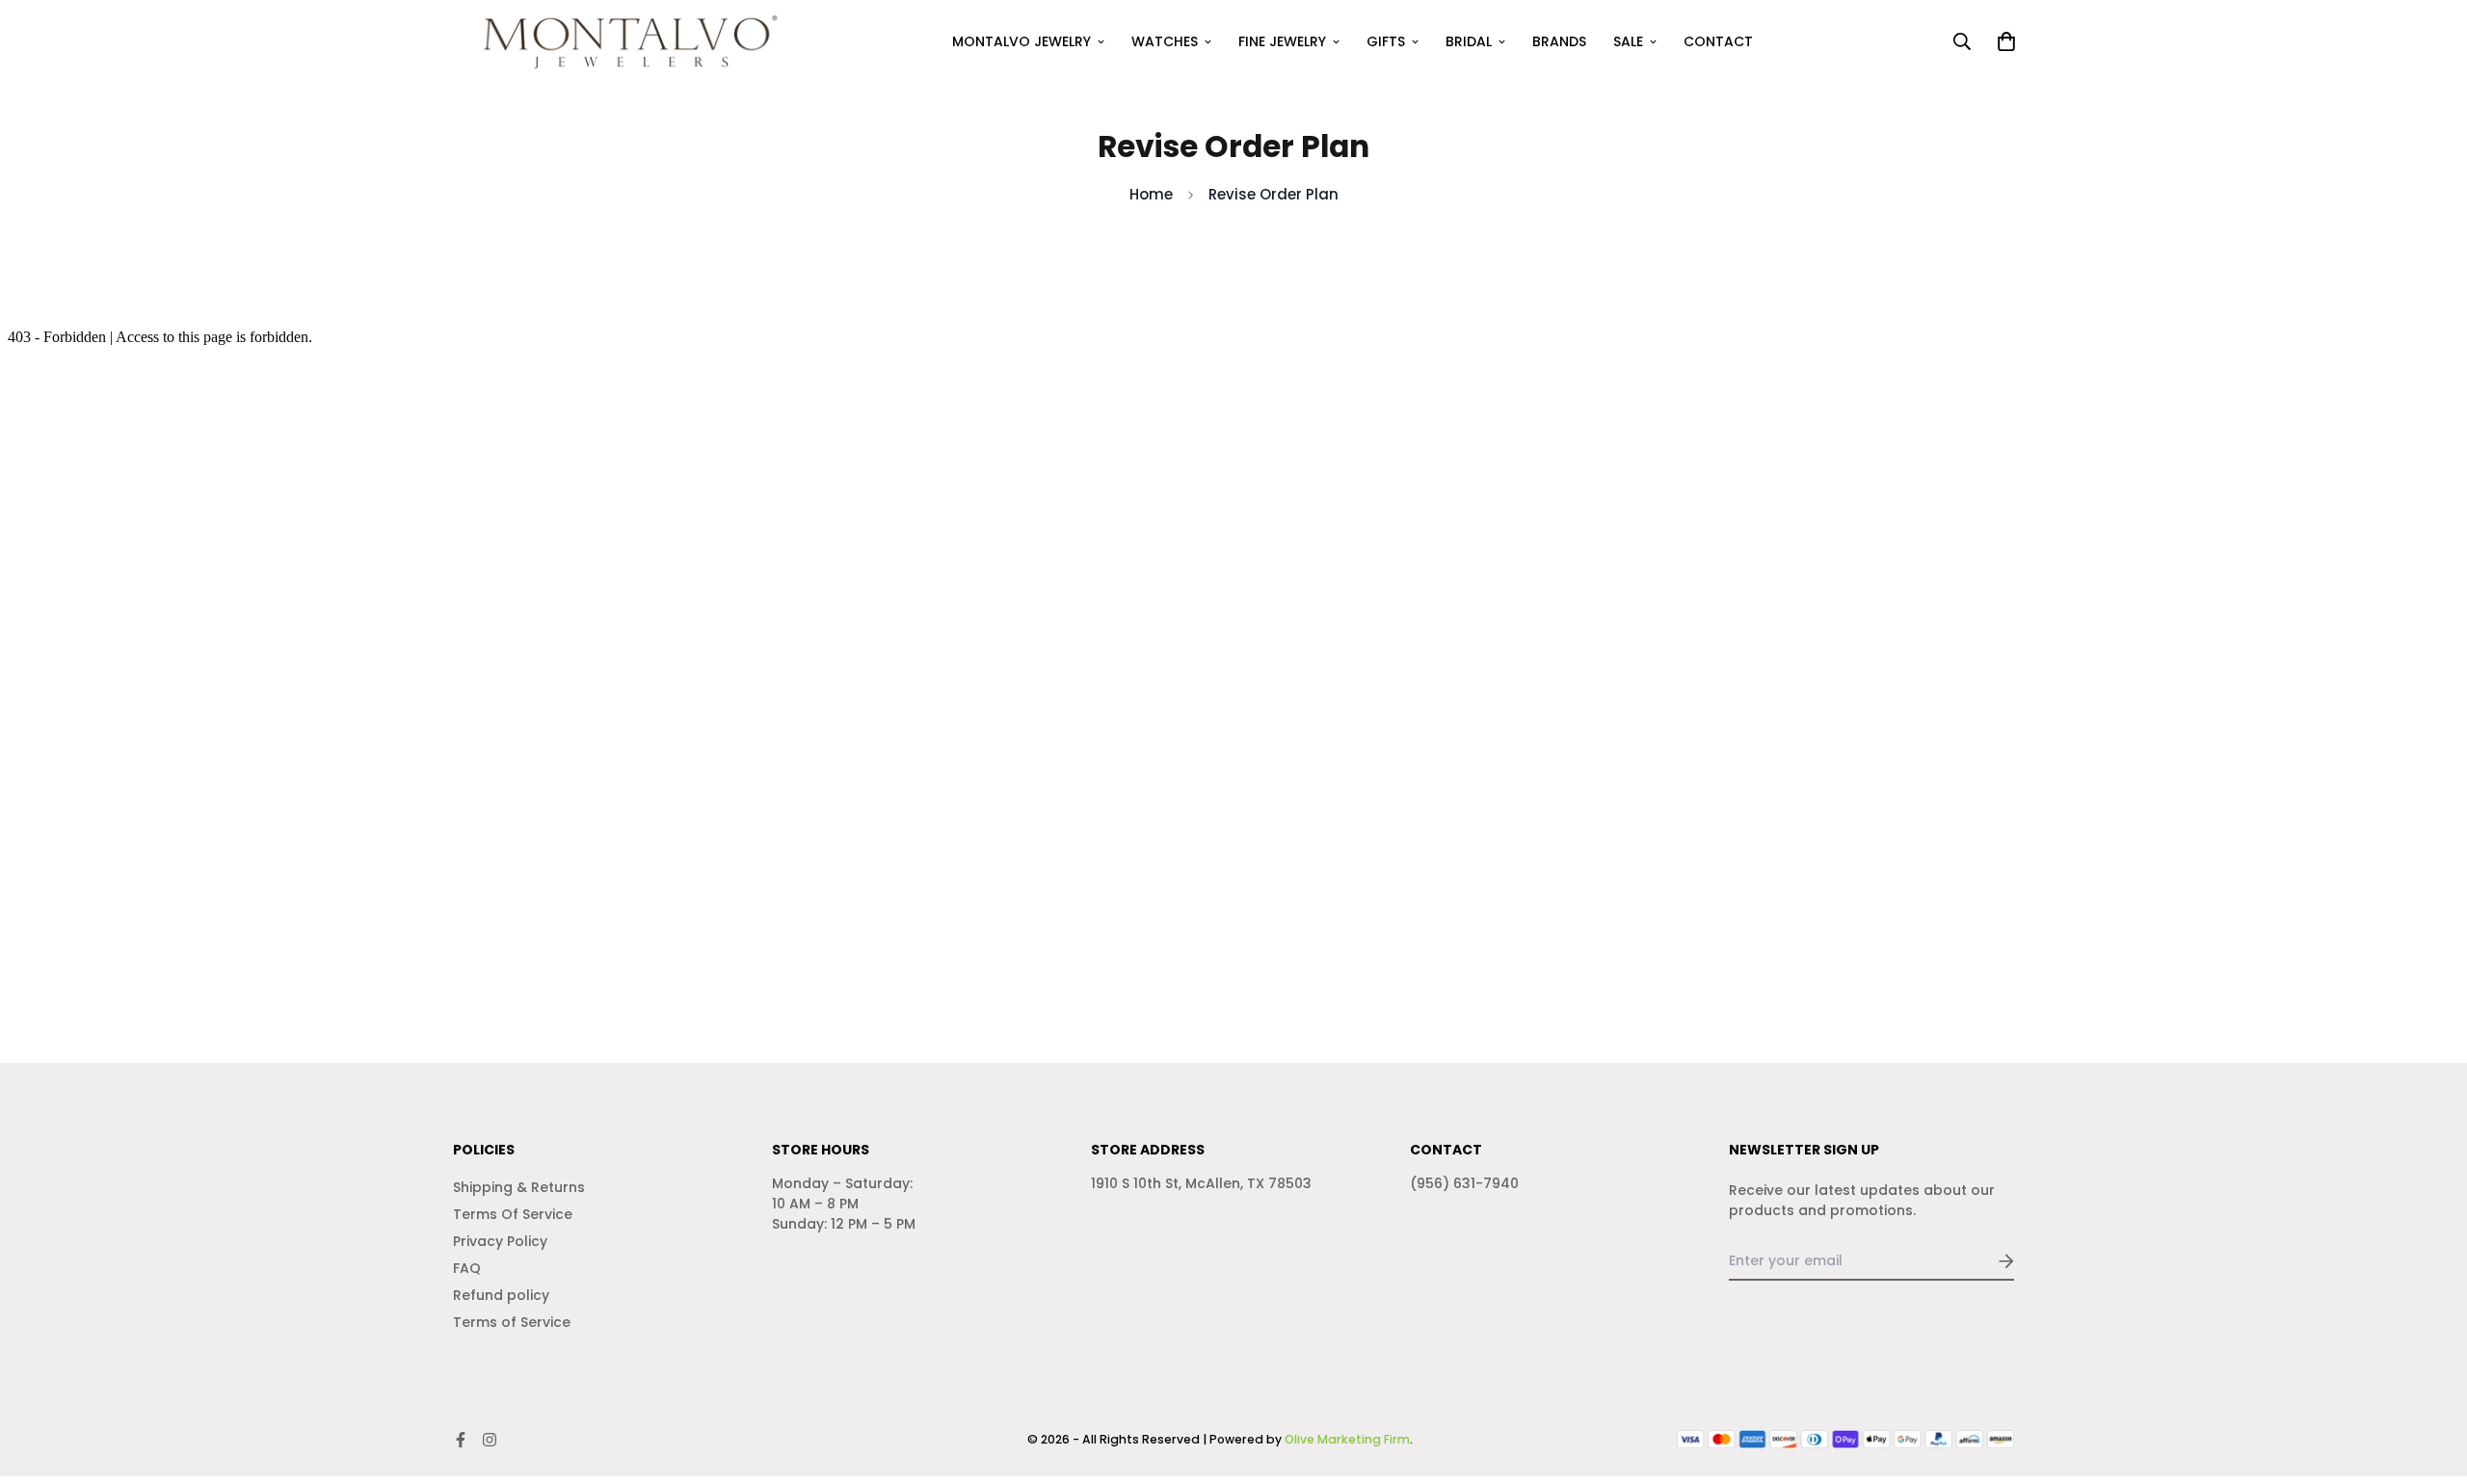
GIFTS (1386, 41)
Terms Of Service (513, 1214)
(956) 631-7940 (1464, 1183)
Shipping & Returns (519, 1187)
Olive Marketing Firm (1347, 1439)
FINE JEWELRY (1282, 41)
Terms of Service (512, 1322)
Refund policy (501, 1295)
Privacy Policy (500, 1241)
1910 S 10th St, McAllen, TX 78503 (1201, 1183)
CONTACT (1718, 41)
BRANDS (1559, 41)
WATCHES (1165, 41)
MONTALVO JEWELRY (1021, 41)
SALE (1628, 41)
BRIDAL (1469, 41)
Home (1151, 194)
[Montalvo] (624, 41)
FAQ (467, 1268)
